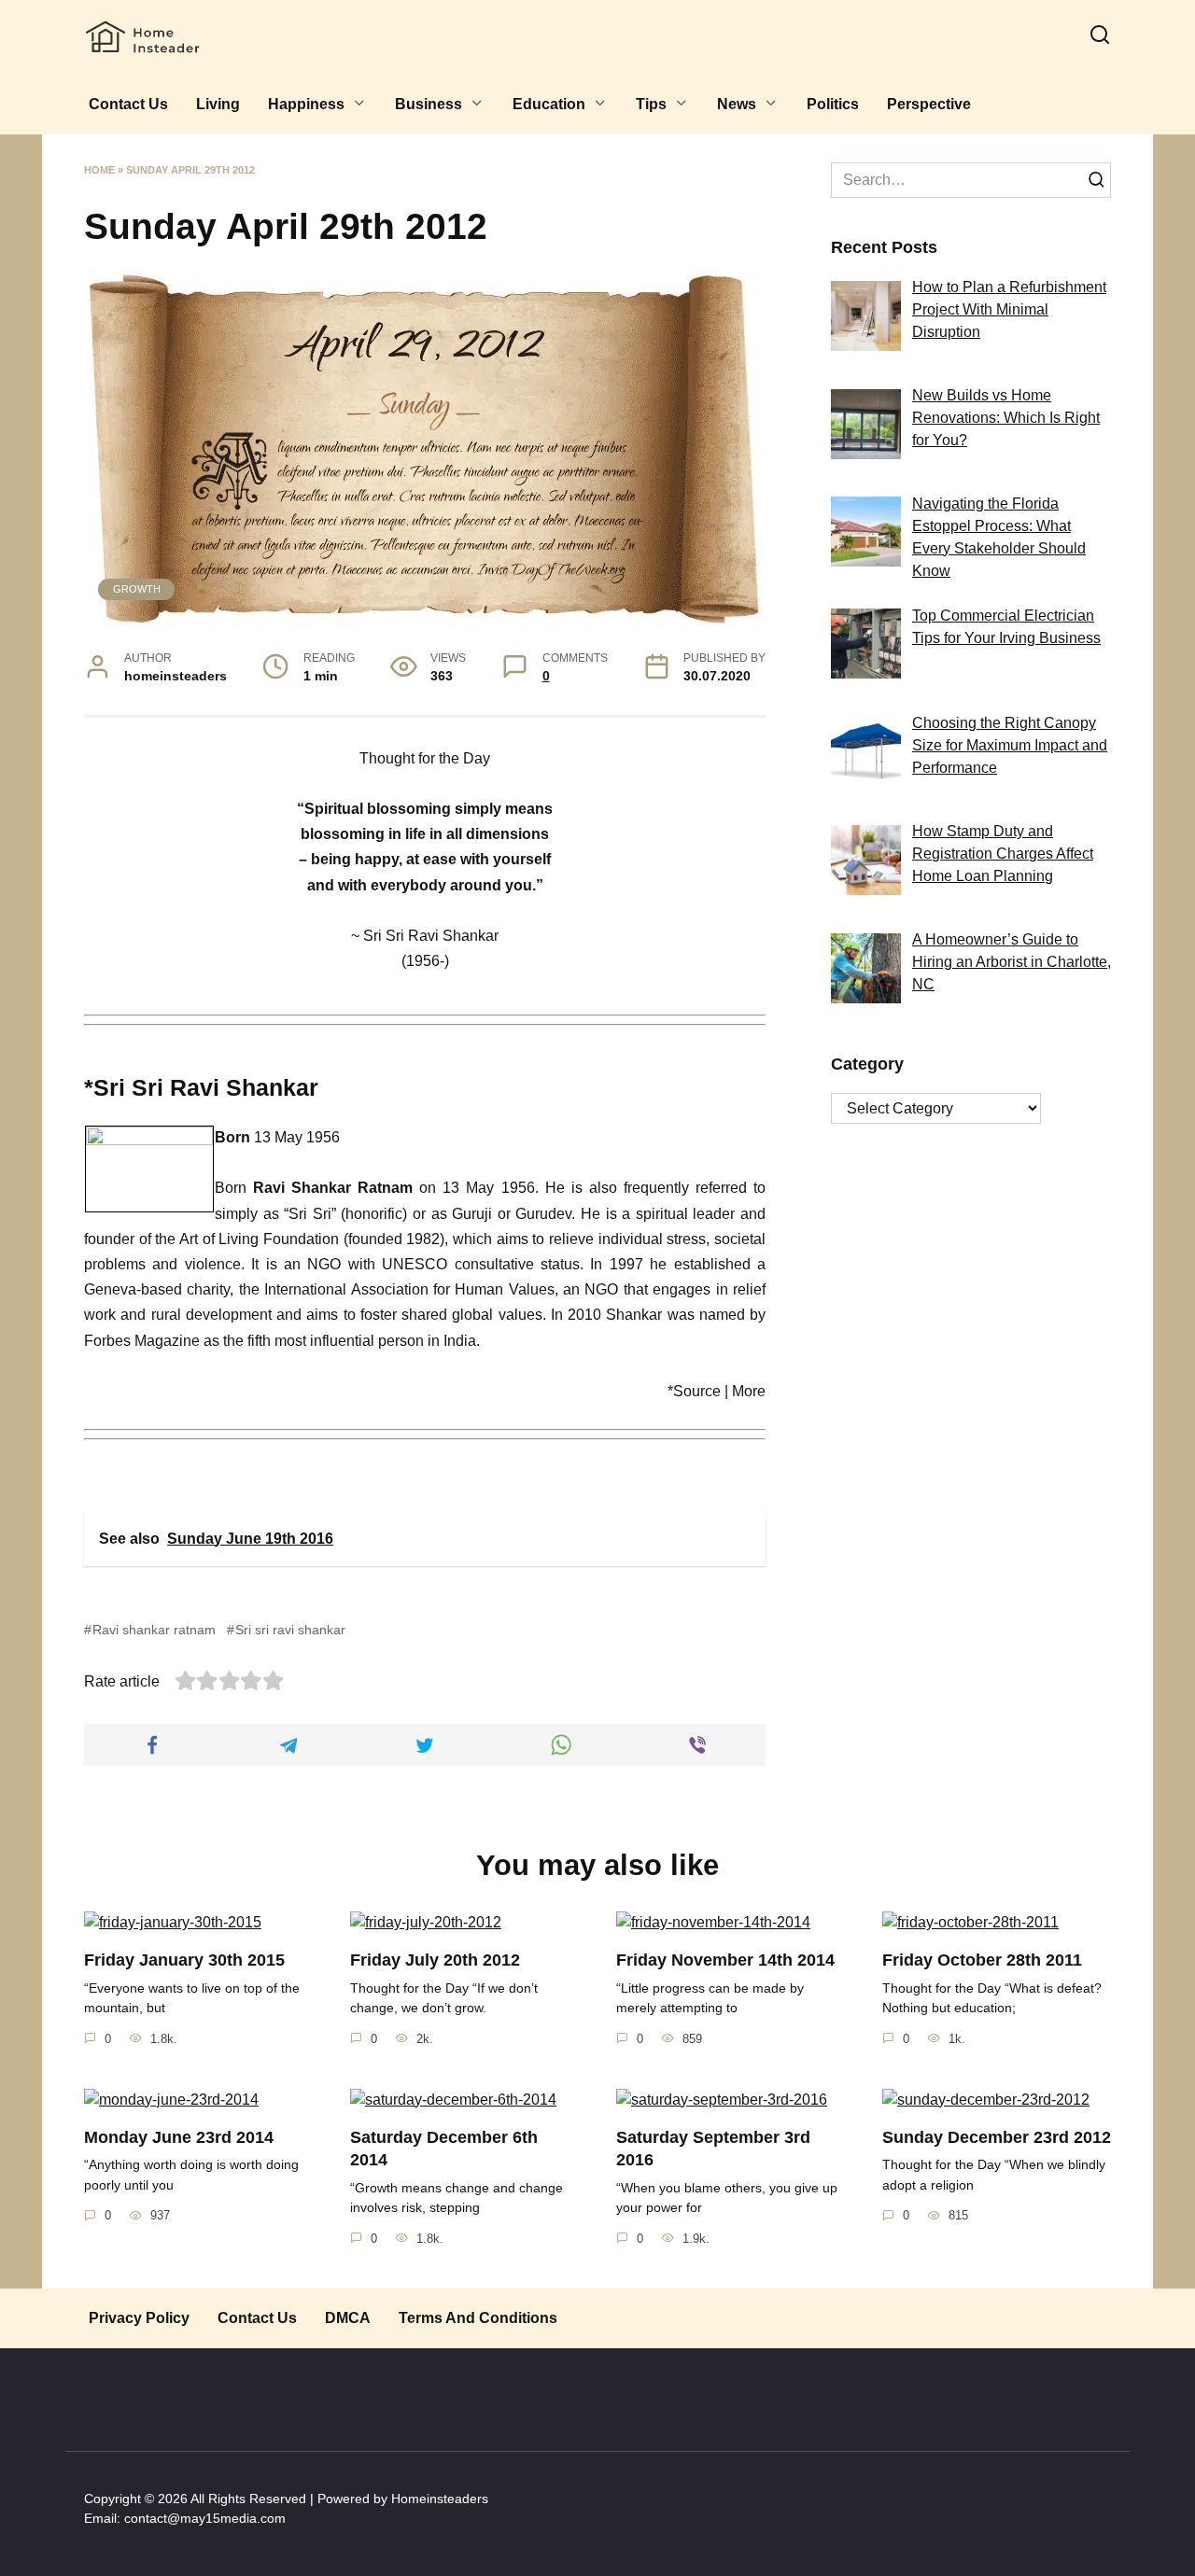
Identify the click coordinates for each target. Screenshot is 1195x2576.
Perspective (929, 104)
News (737, 104)
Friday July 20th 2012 (435, 1960)
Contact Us (128, 104)
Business (429, 104)
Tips (651, 104)
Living (218, 104)
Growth (137, 589)
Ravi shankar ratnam (154, 1630)
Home (99, 170)
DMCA (348, 2318)
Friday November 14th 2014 (725, 1960)
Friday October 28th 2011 (982, 1960)
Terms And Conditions (478, 2318)
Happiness (306, 104)
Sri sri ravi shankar (290, 1630)
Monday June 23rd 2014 (179, 2137)
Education (549, 104)
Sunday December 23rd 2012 (997, 2137)
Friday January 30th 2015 (184, 1960)
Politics (833, 104)
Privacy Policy (139, 2318)
